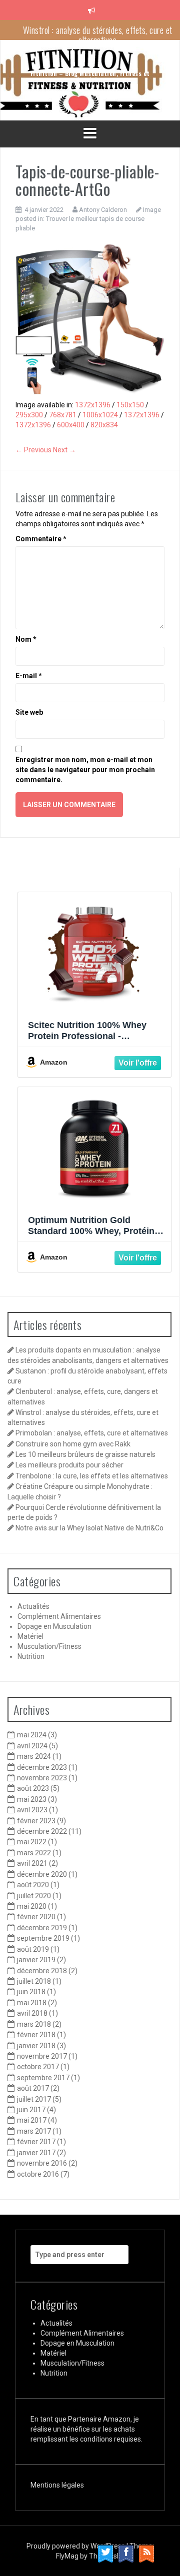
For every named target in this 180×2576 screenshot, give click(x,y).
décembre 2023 (42, 1767)
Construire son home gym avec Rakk (73, 1444)
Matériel (30, 1636)
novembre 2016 (42, 2163)
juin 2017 (31, 2110)
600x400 (71, 425)
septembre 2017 (43, 2078)
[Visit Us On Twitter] (105, 2553)
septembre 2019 (43, 1938)
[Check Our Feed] (146, 2553)
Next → (64, 450)
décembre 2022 (42, 1831)
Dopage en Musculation (54, 1626)
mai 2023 (32, 1799)
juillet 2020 (34, 1896)
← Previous (33, 450)
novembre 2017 (42, 2056)
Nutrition (31, 1656)
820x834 (104, 425)
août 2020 (33, 1885)
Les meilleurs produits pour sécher (69, 1465)
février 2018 (36, 2035)
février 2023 (36, 1821)
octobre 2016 (38, 2174)
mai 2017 (32, 2120)
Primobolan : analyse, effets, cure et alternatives (92, 1433)
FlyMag (67, 2556)
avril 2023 (32, 1810)
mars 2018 (34, 2024)
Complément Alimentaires (59, 1616)
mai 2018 (32, 2003)
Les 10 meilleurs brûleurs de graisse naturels (85, 1454)
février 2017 (36, 2142)
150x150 (130, 405)
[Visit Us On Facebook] (126, 2553)
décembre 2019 (42, 1928)
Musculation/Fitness (49, 1646)
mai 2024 (32, 1735)
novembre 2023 (42, 1778)
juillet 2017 (34, 2099)
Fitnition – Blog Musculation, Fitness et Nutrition (90, 76)
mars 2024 (34, 1756)
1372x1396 (93, 405)
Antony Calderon (103, 210)
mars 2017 (34, 2131)
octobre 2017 (38, 2067)
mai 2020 (32, 1906)
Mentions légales (57, 2485)
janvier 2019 (36, 1960)
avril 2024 (32, 1746)
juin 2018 (31, 1992)
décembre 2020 (42, 1874)
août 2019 (33, 1949)
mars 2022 (34, 1853)
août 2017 (33, 2088)
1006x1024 (100, 415)
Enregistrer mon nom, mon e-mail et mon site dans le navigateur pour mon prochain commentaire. (85, 770)
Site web (29, 712)
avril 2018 (32, 2013)
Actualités (33, 1606)
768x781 (63, 415)
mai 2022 (32, 1842)
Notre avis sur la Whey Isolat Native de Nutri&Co (89, 1528)
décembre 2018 (42, 1971)
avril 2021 (32, 1863)
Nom (26, 639)
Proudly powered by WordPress (76, 2546)
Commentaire (41, 539)
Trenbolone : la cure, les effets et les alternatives (92, 1476)
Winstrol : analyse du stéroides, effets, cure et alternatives (98, 34)
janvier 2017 (36, 2153)
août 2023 (33, 1788)
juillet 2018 (34, 1981)
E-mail (29, 676)
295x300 (29, 415)
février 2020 (36, 1917)
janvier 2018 (36, 2046)
